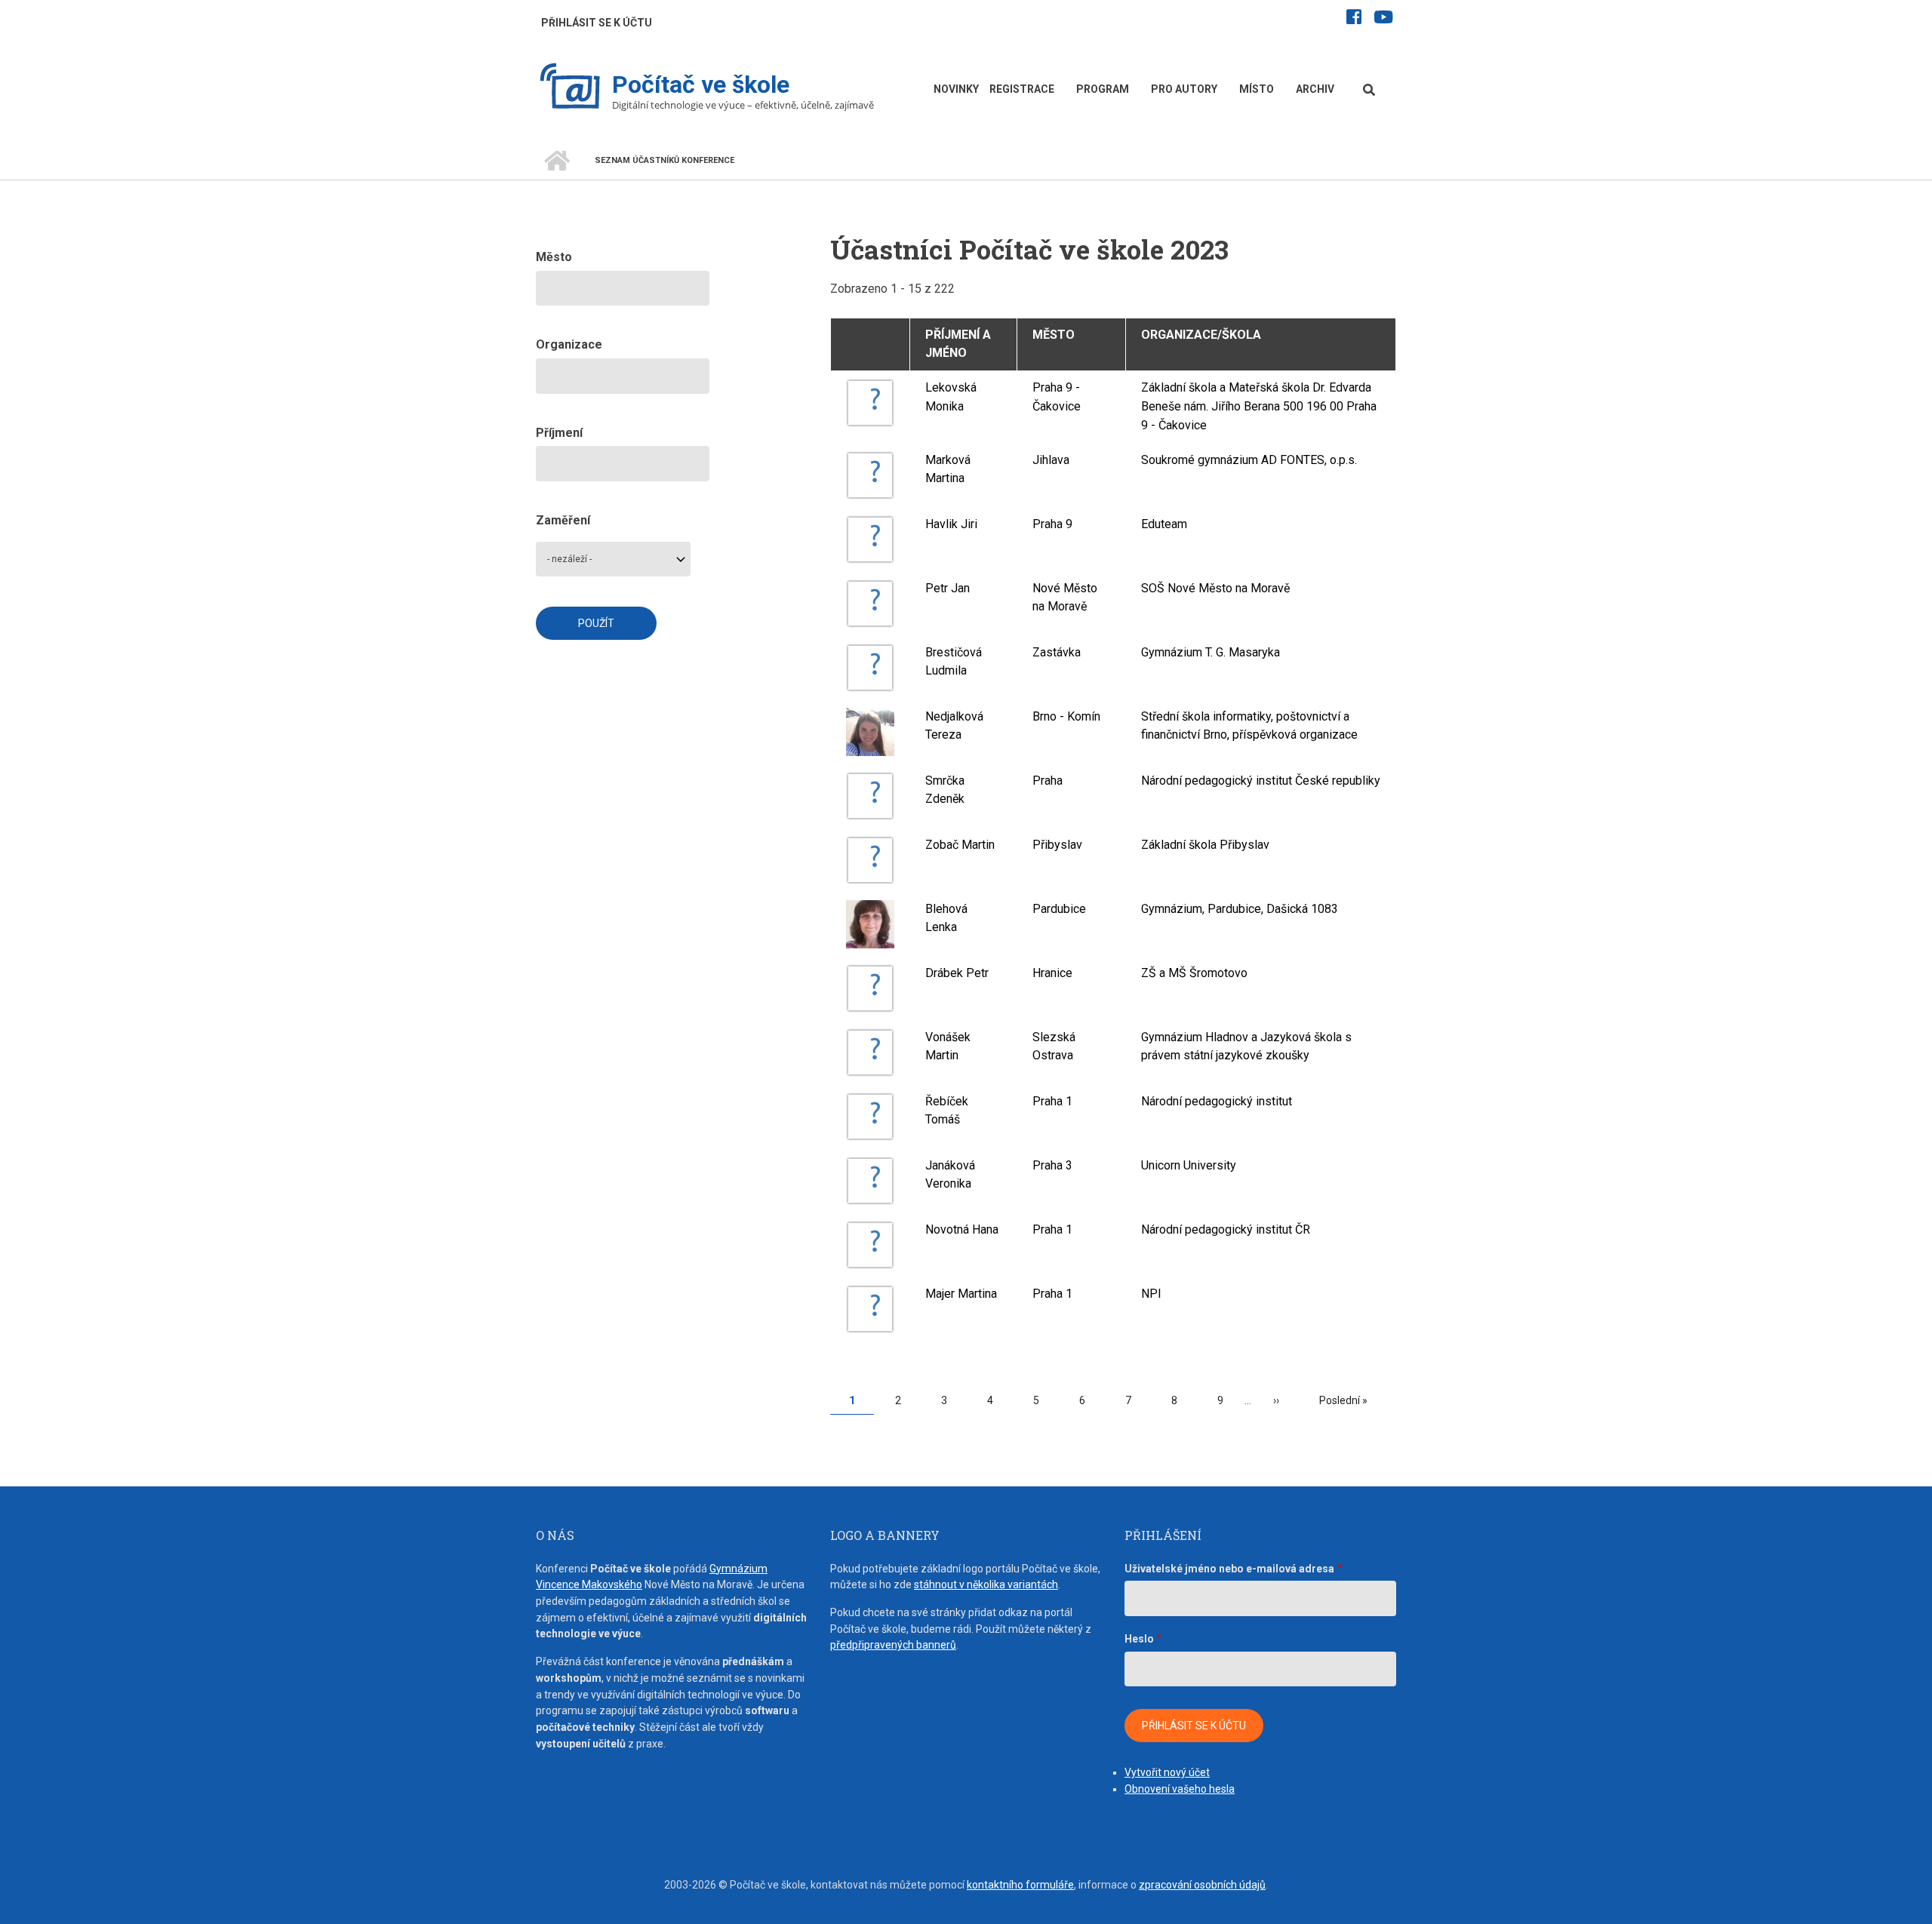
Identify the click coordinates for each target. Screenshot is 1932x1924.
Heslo (1139, 1639)
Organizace (569, 344)
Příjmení (559, 433)
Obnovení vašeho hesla (1180, 1789)
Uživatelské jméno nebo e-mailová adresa (1229, 1569)
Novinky (956, 89)
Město (1054, 335)
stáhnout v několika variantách (986, 1584)
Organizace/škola (1201, 335)
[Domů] (570, 88)
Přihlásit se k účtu (597, 23)
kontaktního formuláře (1020, 1885)
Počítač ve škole (701, 85)
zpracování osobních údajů (1202, 1885)
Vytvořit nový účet (1167, 1772)
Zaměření (563, 520)
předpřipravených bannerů (893, 1645)
